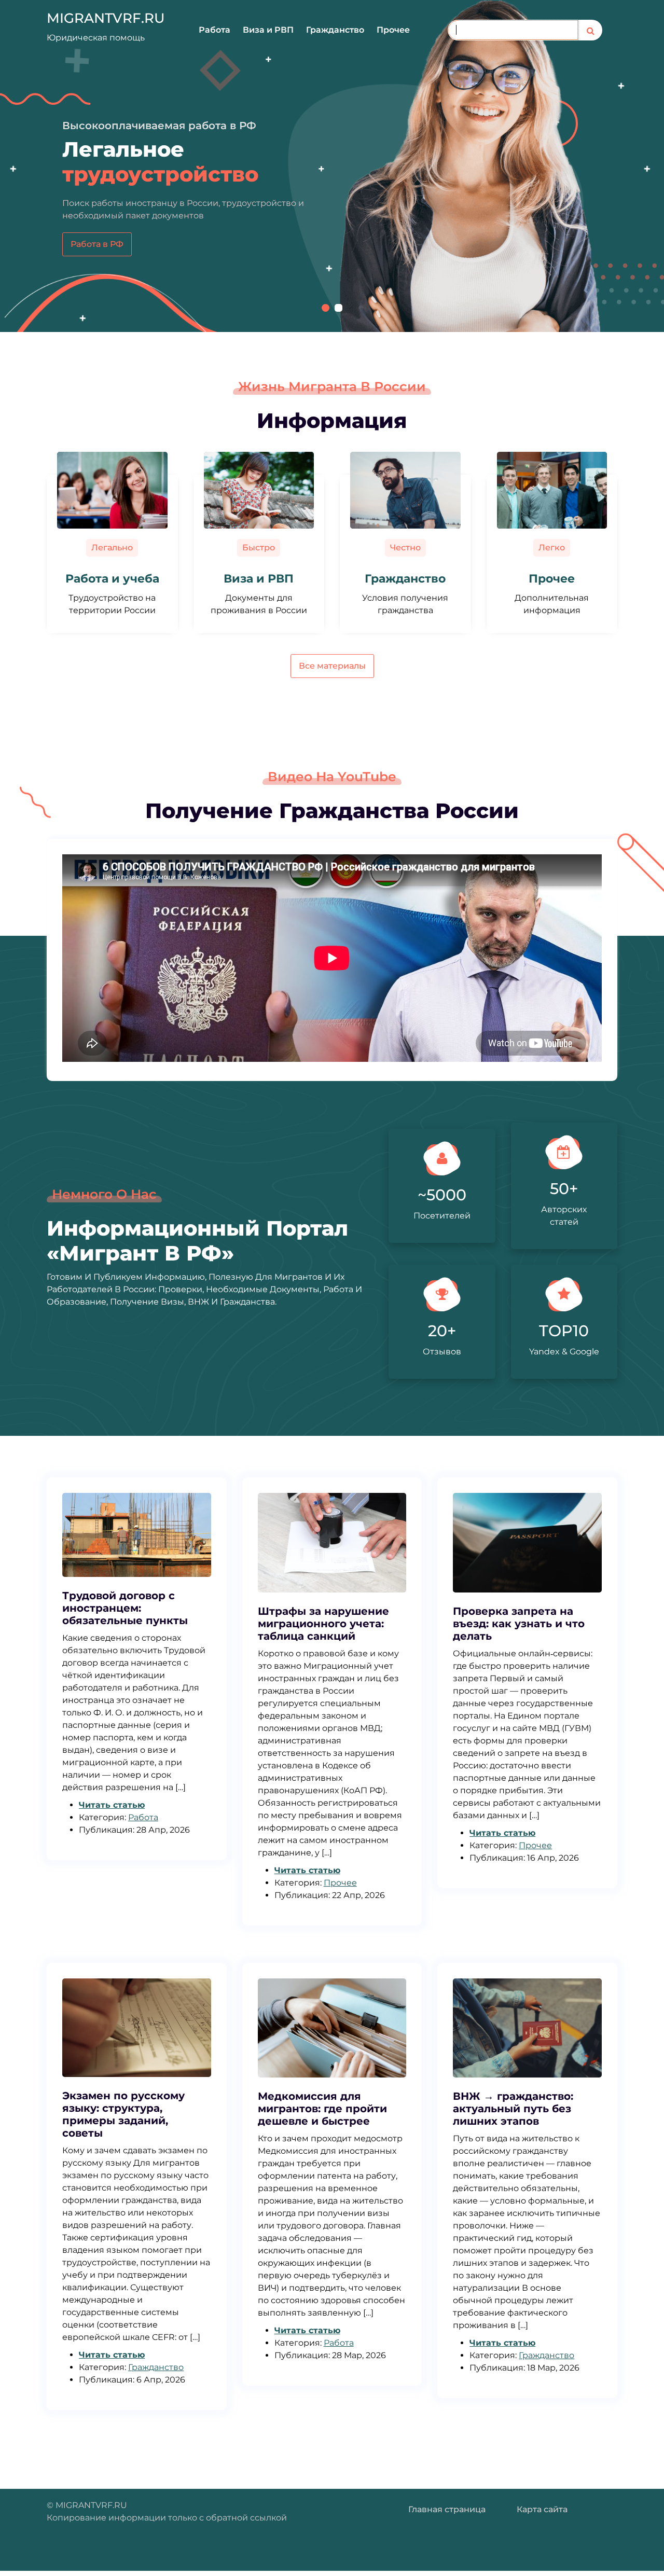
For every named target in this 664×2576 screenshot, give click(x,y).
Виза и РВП (268, 30)
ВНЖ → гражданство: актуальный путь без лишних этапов (513, 2109)
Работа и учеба (112, 579)
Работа (215, 30)
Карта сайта (542, 2509)
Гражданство (335, 30)
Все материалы (332, 666)
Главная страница (447, 2509)
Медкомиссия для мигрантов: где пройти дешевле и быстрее (322, 2109)
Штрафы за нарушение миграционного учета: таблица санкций (323, 1624)
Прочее (393, 30)
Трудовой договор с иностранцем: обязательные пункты (125, 1608)
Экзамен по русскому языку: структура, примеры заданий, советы (123, 2114)
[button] (326, 308)
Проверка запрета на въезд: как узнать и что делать (519, 1624)
